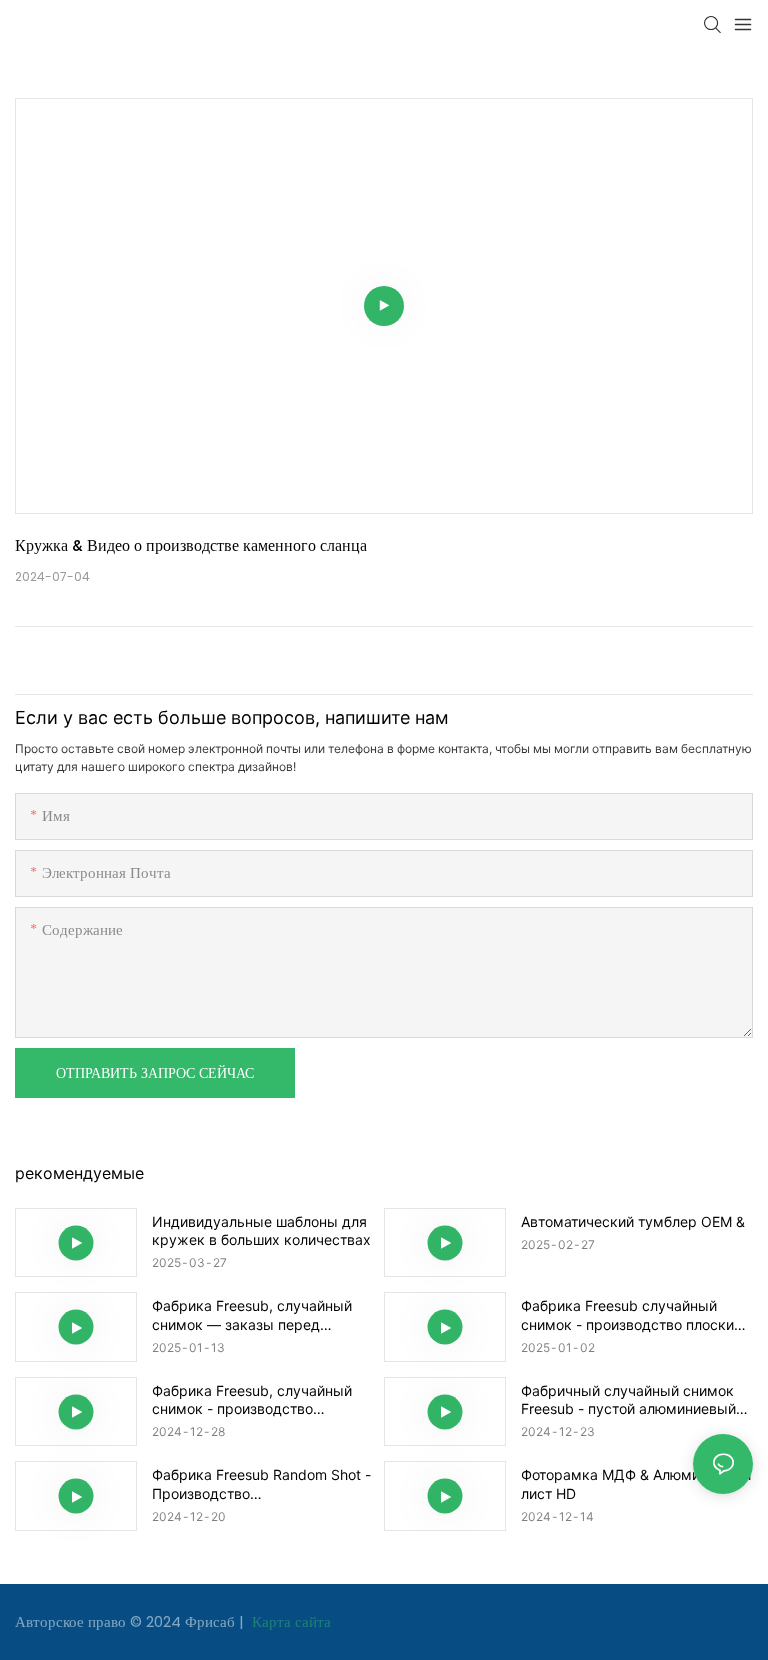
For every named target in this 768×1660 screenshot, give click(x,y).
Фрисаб (212, 1621)
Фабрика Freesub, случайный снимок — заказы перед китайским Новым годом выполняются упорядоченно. (252, 1315)
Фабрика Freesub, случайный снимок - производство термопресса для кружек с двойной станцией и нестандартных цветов (252, 1400)
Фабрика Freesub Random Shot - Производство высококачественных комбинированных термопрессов (267, 1484)
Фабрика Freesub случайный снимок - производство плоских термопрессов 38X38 (631, 1315)
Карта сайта (289, 1621)
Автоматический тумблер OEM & (633, 1221)
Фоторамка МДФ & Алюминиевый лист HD (636, 1483)
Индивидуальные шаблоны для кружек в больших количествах (261, 1230)
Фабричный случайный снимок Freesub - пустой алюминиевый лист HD (628, 1400)
